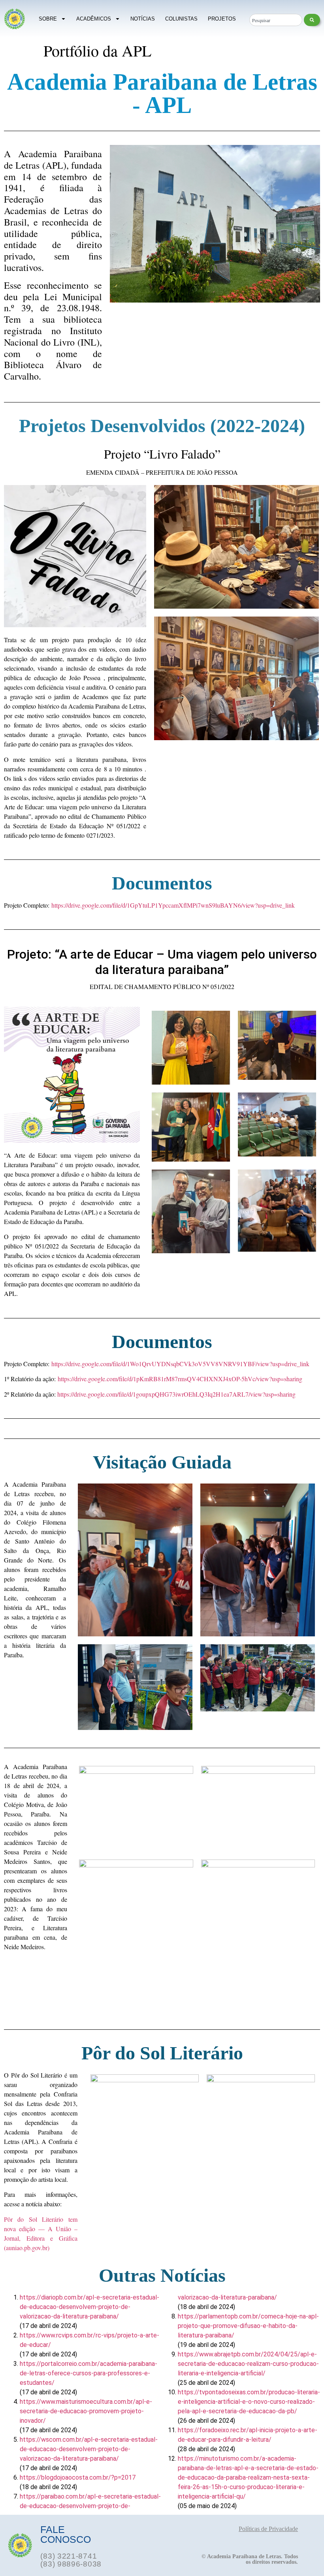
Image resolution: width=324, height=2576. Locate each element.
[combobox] (276, 20)
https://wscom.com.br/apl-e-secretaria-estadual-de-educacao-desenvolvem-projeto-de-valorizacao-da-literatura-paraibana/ (89, 2449)
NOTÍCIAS (143, 19)
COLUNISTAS (181, 19)
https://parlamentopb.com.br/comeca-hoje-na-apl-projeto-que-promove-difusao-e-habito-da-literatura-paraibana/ (248, 2326)
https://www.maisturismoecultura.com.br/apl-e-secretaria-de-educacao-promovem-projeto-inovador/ (86, 2411)
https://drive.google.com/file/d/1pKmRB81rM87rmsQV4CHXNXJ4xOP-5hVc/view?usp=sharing (180, 1379)
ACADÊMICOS (94, 19)
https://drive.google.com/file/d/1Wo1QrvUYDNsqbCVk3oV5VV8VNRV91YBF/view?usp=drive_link (180, 1364)
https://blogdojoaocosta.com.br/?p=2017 (78, 2477)
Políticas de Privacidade (268, 2529)
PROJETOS (222, 19)
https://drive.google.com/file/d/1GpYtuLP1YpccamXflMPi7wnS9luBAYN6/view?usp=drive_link (173, 905)
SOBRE (48, 19)
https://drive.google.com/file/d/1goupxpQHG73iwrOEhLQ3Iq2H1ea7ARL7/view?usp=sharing (176, 1394)
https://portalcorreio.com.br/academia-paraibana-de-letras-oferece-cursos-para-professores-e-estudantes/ (89, 2373)
